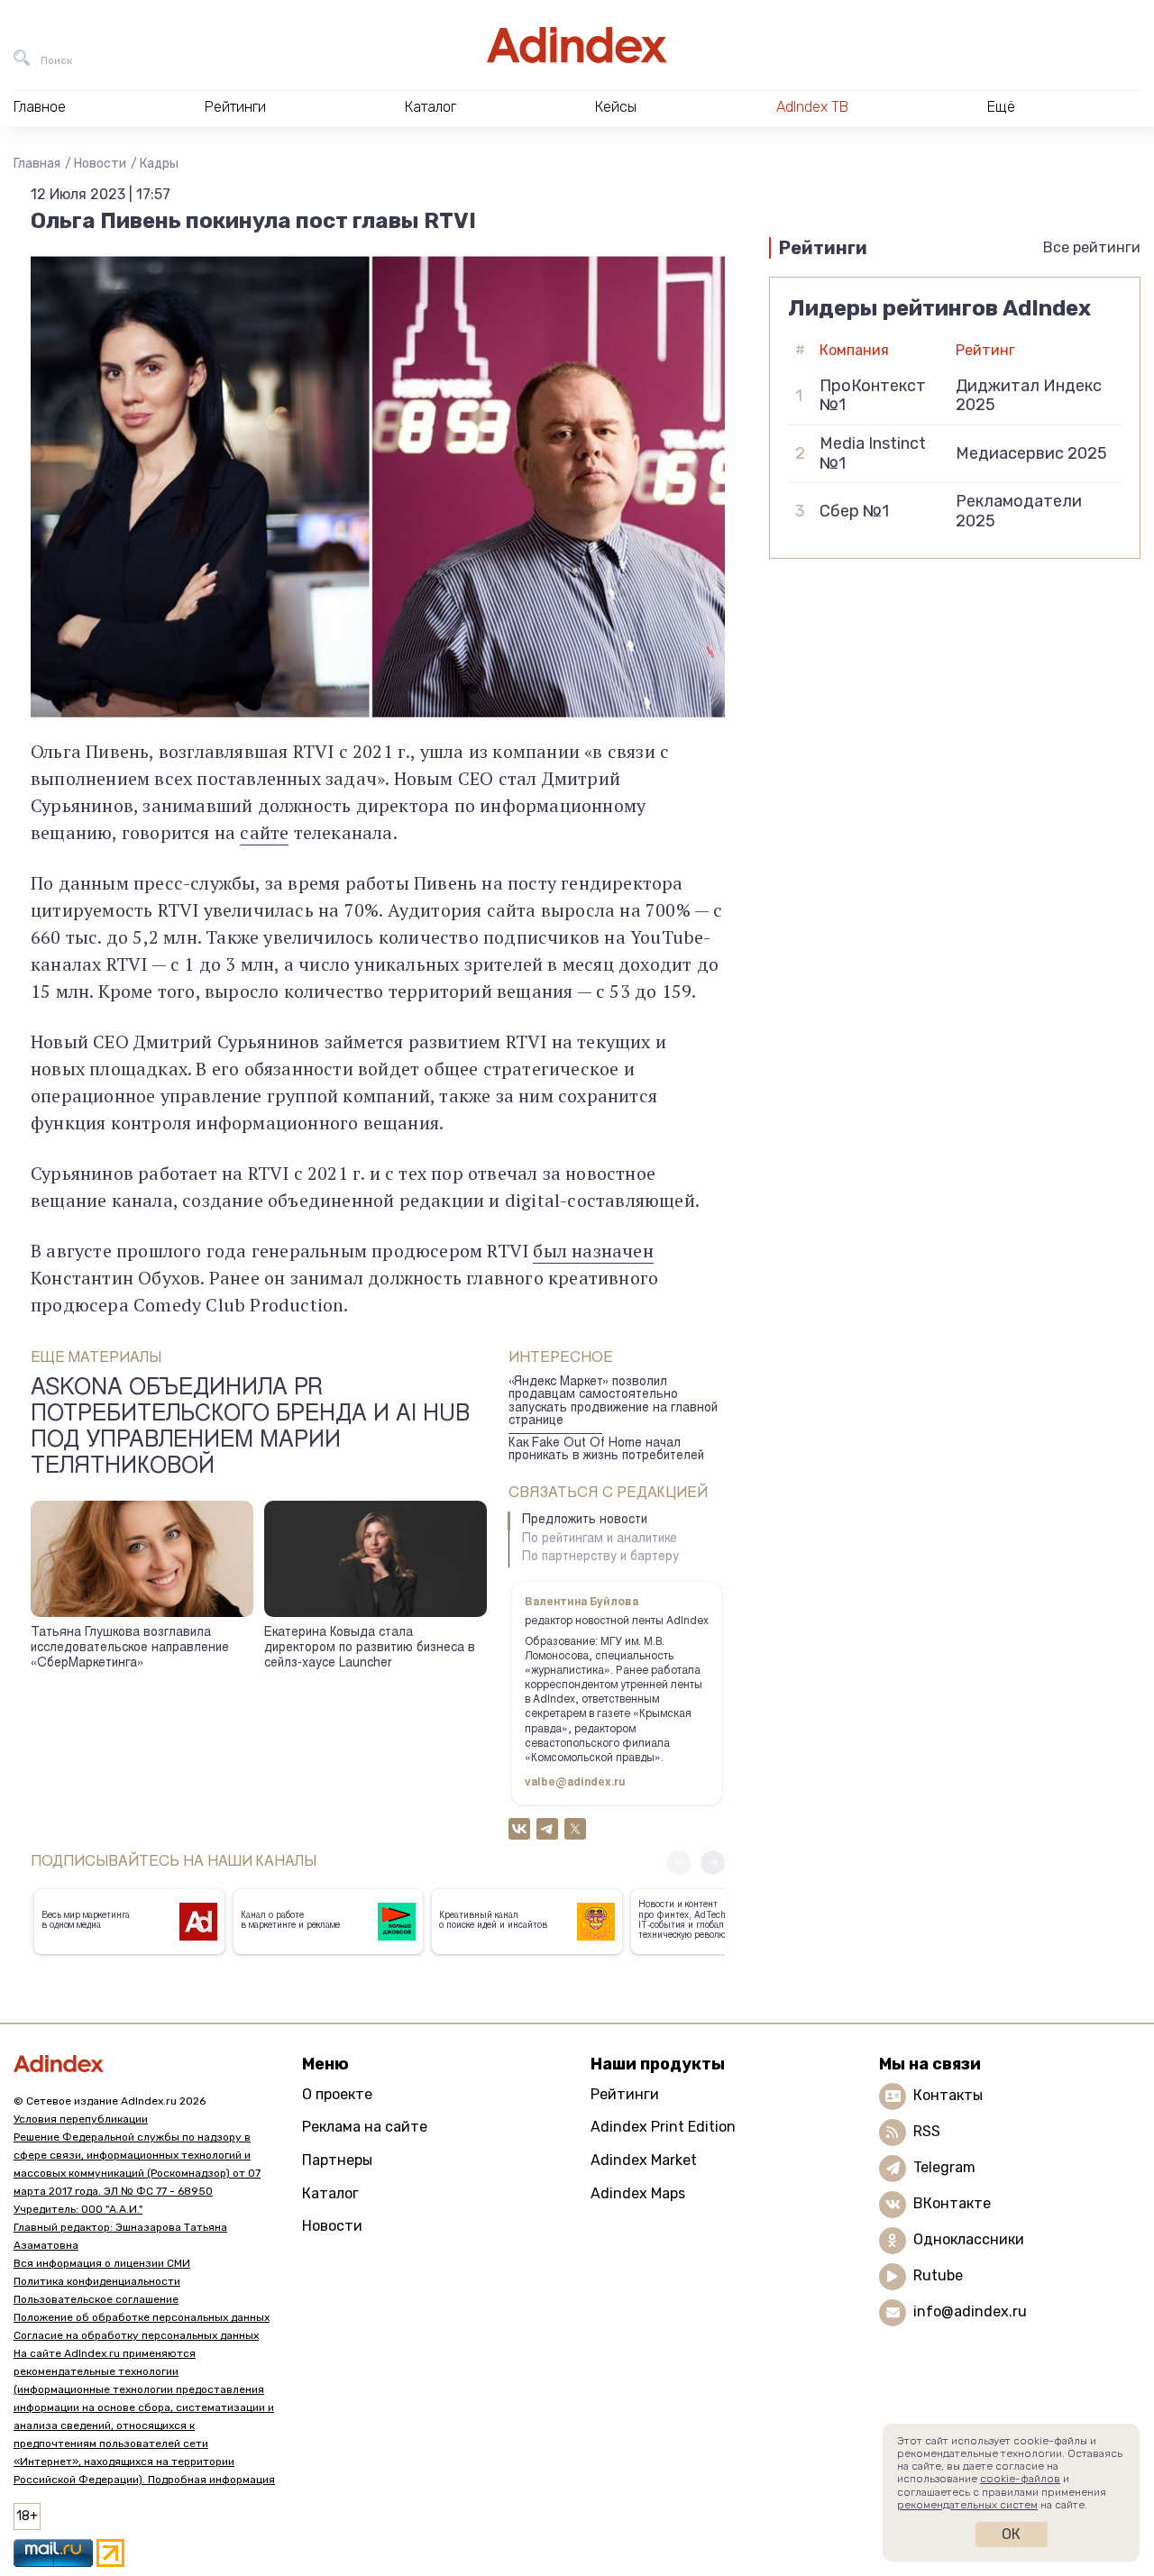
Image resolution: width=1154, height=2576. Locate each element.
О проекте (337, 2094)
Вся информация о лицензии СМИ (102, 2263)
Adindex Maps (638, 2193)
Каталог (330, 2193)
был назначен (593, 1251)
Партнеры (337, 2160)
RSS (927, 2131)
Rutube (938, 2275)
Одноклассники (969, 2239)
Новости (100, 164)
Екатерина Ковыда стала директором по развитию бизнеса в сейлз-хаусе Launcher (370, 1648)
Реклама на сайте (365, 2127)
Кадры (159, 164)
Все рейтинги (1092, 247)
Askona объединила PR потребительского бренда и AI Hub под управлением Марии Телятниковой (250, 1429)
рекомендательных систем (967, 2505)
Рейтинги (625, 2094)
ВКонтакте (952, 2203)
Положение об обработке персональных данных (142, 2317)
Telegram (944, 2167)
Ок (1011, 2534)
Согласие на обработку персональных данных (136, 2335)
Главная (37, 164)
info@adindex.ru (970, 2311)
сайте (264, 832)
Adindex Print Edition (663, 2127)
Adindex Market (644, 2160)
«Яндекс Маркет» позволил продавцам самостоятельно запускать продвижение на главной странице (613, 1402)
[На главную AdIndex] (577, 45)
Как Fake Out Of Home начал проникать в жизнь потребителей (606, 1451)
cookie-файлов (1020, 2479)
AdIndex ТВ (812, 107)
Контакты (948, 2095)
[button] (713, 1863)
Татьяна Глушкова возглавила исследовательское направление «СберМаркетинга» (130, 1648)
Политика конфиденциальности (97, 2281)
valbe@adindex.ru (575, 1783)
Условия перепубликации (81, 2119)
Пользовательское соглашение (96, 2299)
